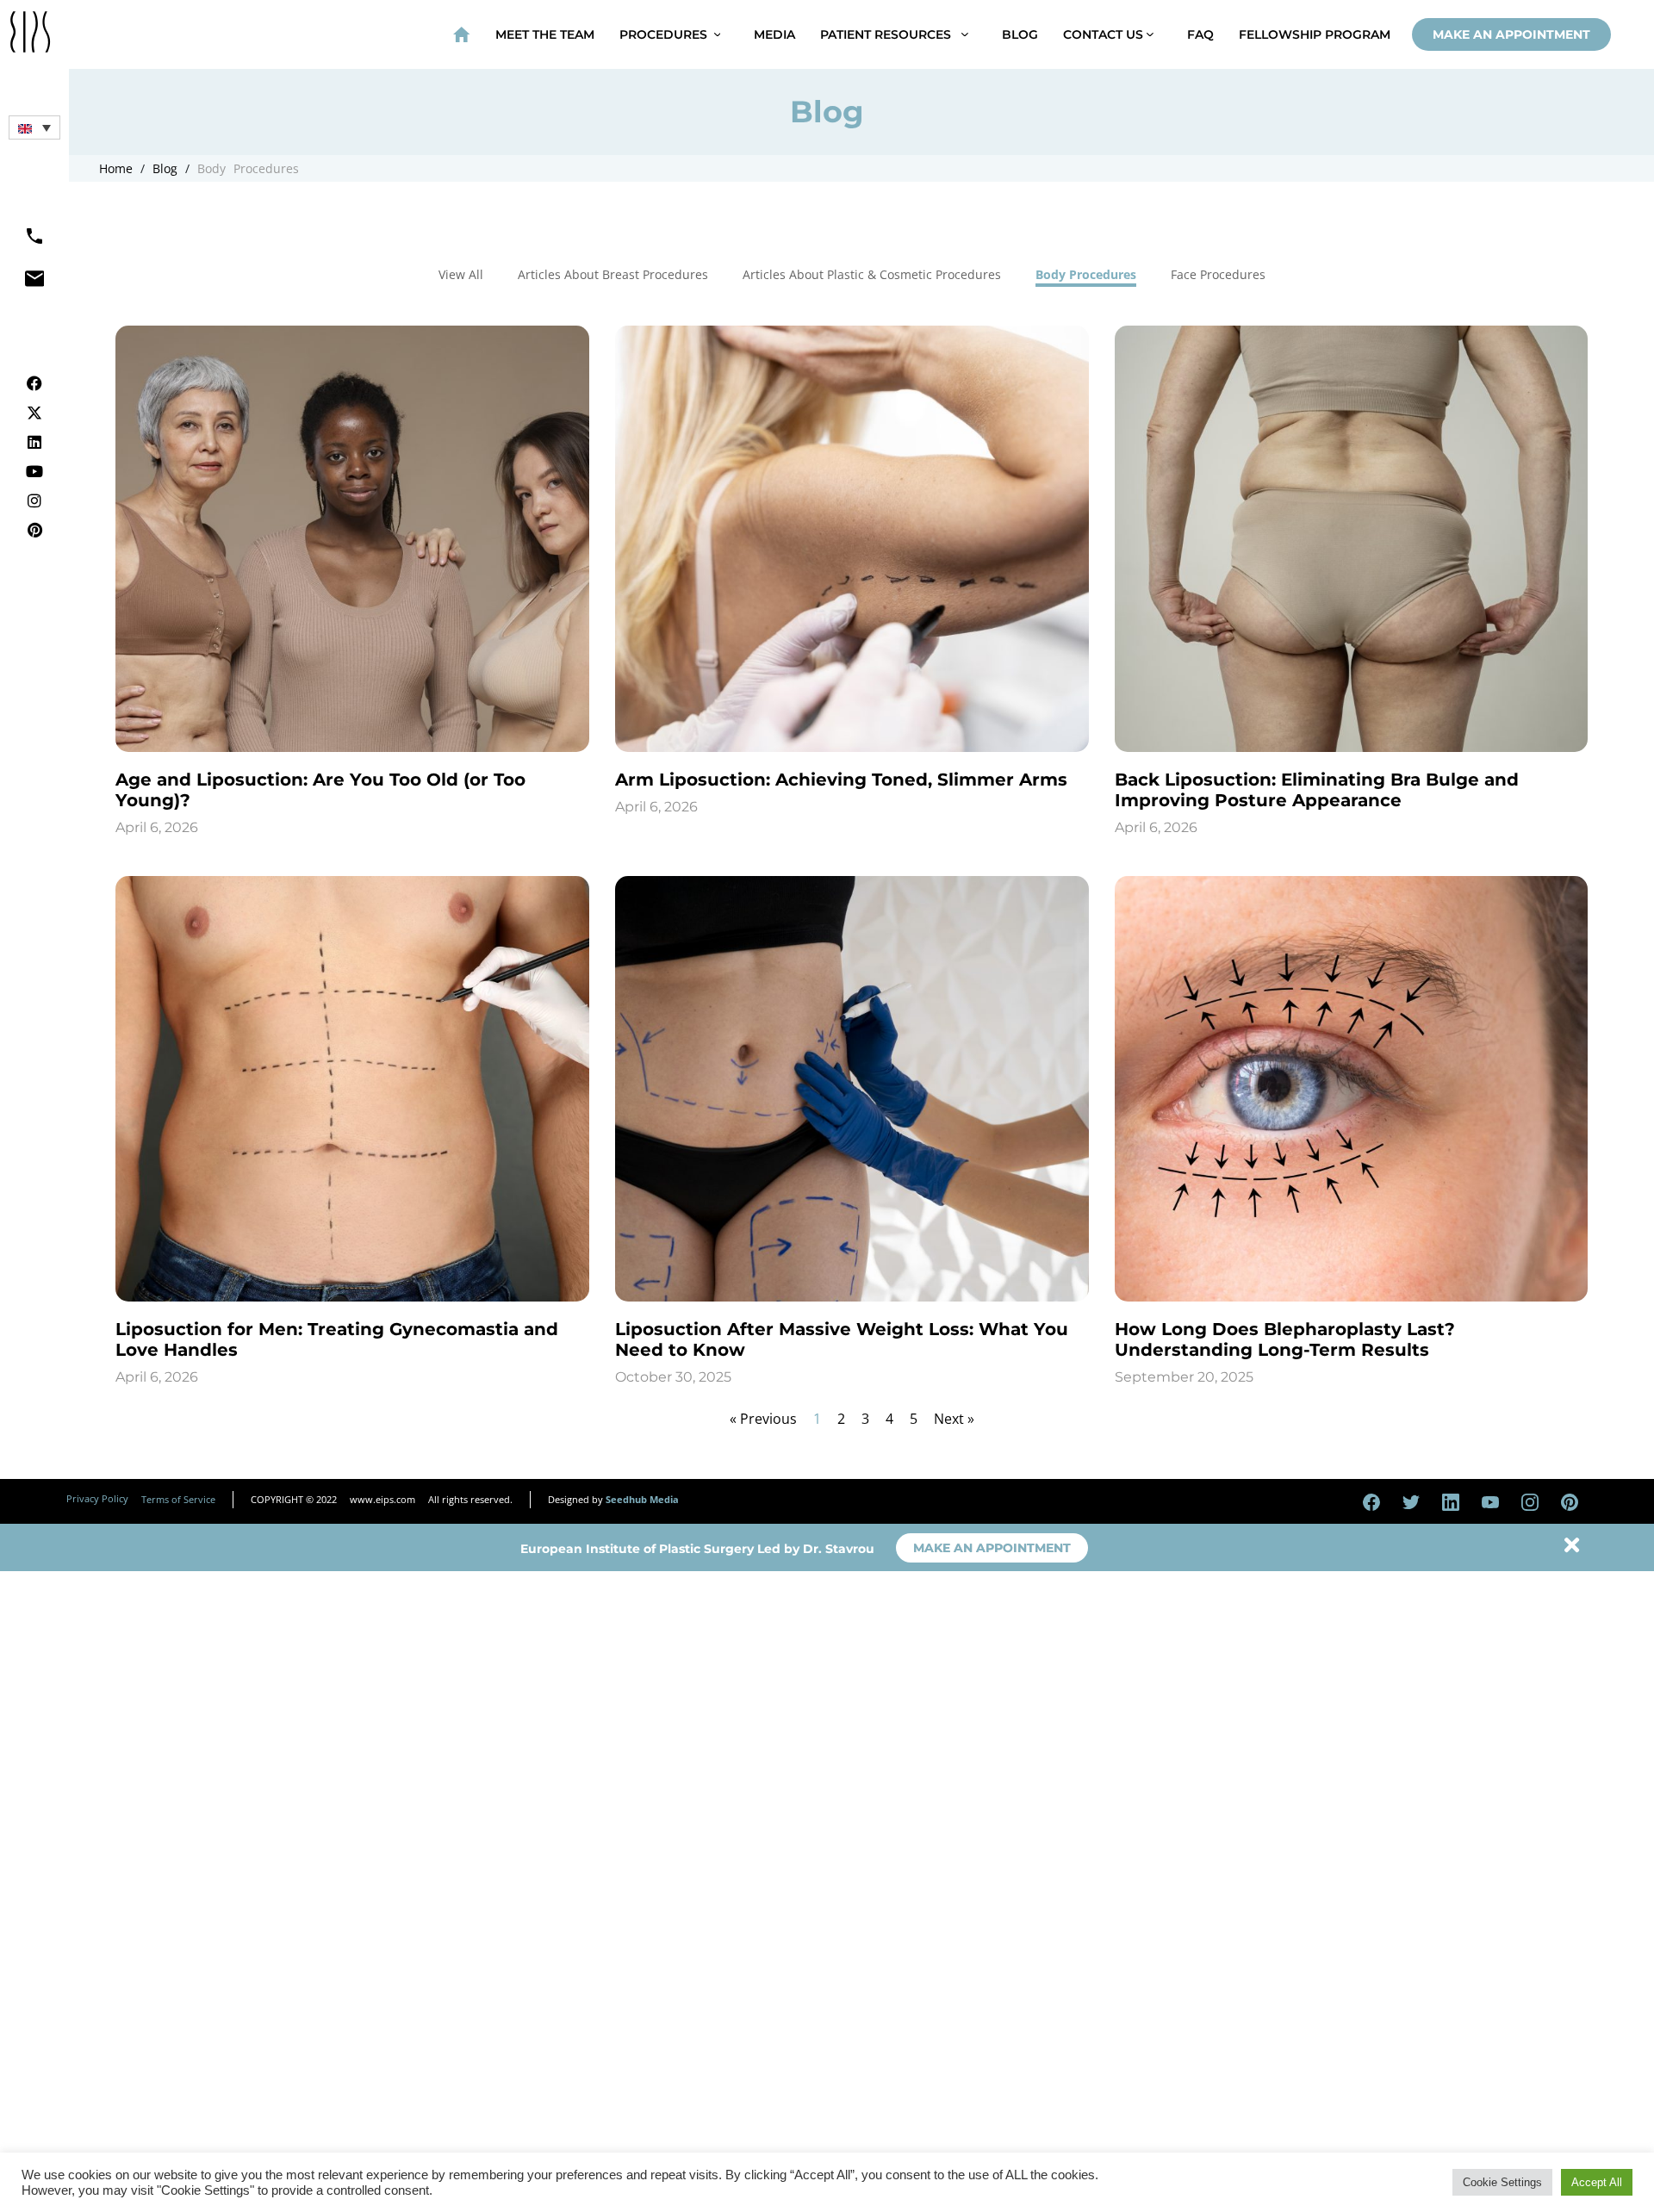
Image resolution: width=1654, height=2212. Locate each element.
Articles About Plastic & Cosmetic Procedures (872, 274)
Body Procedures (244, 168)
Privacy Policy (97, 1498)
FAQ (1200, 34)
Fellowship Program (1315, 34)
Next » (954, 1419)
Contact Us (1105, 34)
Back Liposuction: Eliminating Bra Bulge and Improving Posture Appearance (1317, 790)
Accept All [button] (1597, 2182)
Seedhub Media (642, 1499)
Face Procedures (1218, 274)
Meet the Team (545, 34)
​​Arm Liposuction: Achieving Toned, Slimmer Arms (841, 780)
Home (116, 168)
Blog (1020, 34)
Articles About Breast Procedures (613, 274)
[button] (34, 127)
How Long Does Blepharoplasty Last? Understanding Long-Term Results (1285, 1339)
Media (774, 34)
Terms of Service (178, 1499)
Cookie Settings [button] (1502, 2182)
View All (461, 274)
